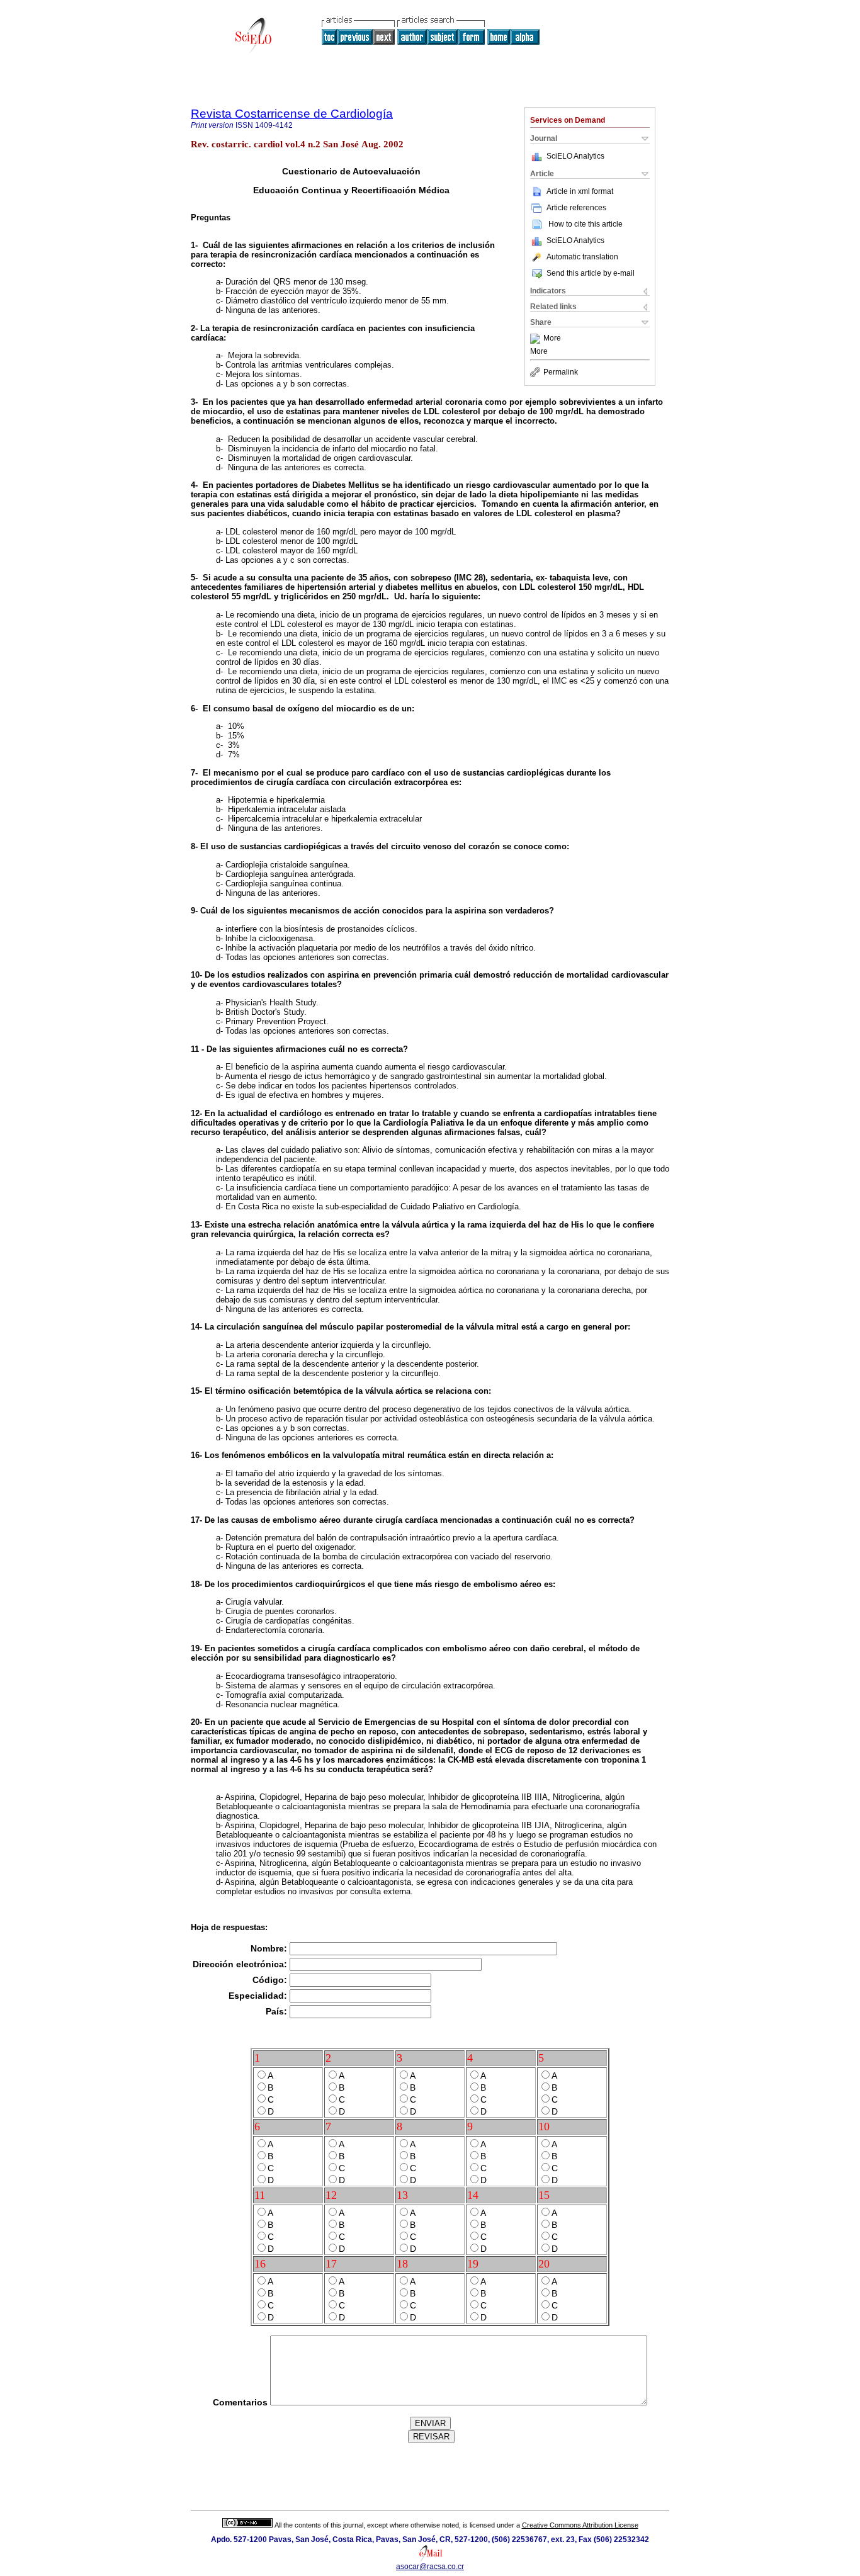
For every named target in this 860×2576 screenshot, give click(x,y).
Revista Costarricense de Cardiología (292, 114)
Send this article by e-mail (591, 273)
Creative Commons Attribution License (580, 2525)
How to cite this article (586, 224)
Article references (576, 208)
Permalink (561, 372)
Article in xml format (580, 191)
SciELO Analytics (575, 156)
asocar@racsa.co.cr (430, 2567)
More (552, 339)
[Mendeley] (537, 339)
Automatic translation (582, 257)
